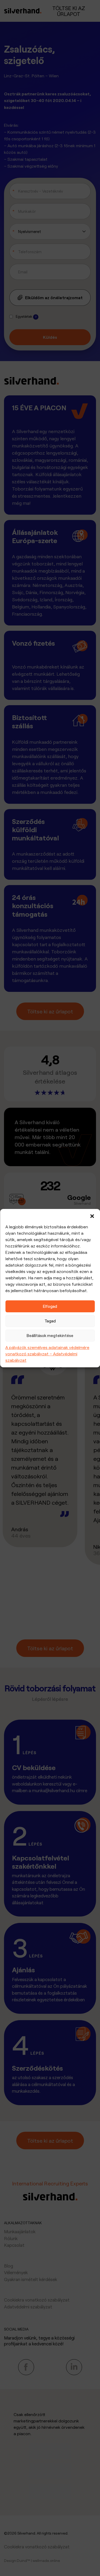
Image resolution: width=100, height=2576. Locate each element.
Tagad (50, 1321)
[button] (92, 1216)
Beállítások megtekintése (50, 1335)
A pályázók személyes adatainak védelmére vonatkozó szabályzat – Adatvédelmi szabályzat (47, 1354)
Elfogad (50, 1306)
